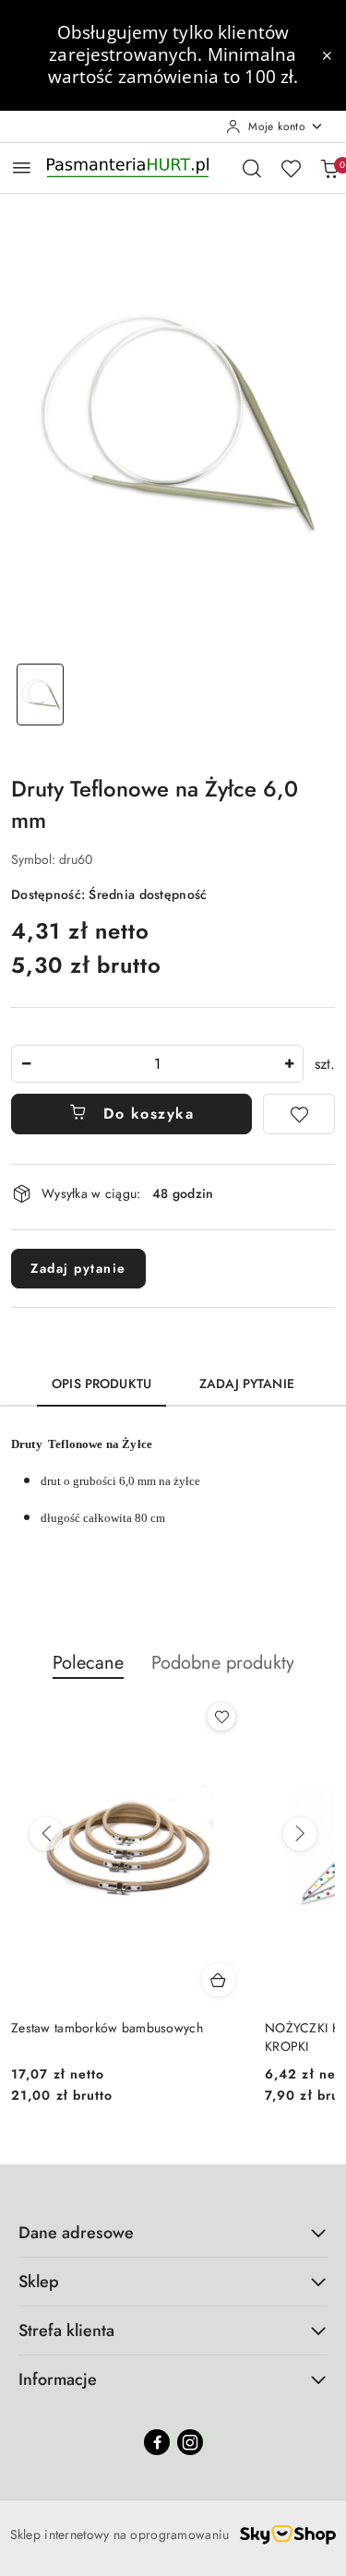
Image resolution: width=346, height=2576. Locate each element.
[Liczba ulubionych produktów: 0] (291, 168)
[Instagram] (190, 2442)
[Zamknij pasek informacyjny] (327, 55)
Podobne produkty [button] (223, 1663)
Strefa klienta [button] (66, 2330)
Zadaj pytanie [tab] (247, 1384)
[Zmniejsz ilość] (26, 1064)
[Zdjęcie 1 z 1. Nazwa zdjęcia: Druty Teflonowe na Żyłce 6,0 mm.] (41, 695)
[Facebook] (157, 2442)
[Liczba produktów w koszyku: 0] (329, 168)
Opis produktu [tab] (101, 1384)
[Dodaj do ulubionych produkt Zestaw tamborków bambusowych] (221, 1717)
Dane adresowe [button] (76, 2233)
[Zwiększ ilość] (289, 1064)
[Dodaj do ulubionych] (299, 1114)
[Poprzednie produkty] (46, 1834)
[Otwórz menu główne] (22, 168)
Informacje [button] (58, 2379)
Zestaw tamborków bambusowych (107, 2028)
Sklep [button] (39, 2282)
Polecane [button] (88, 1663)
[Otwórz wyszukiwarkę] (252, 168)
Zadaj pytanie (78, 1268)
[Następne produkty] (300, 1834)
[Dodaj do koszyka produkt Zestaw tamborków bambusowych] (219, 1980)
